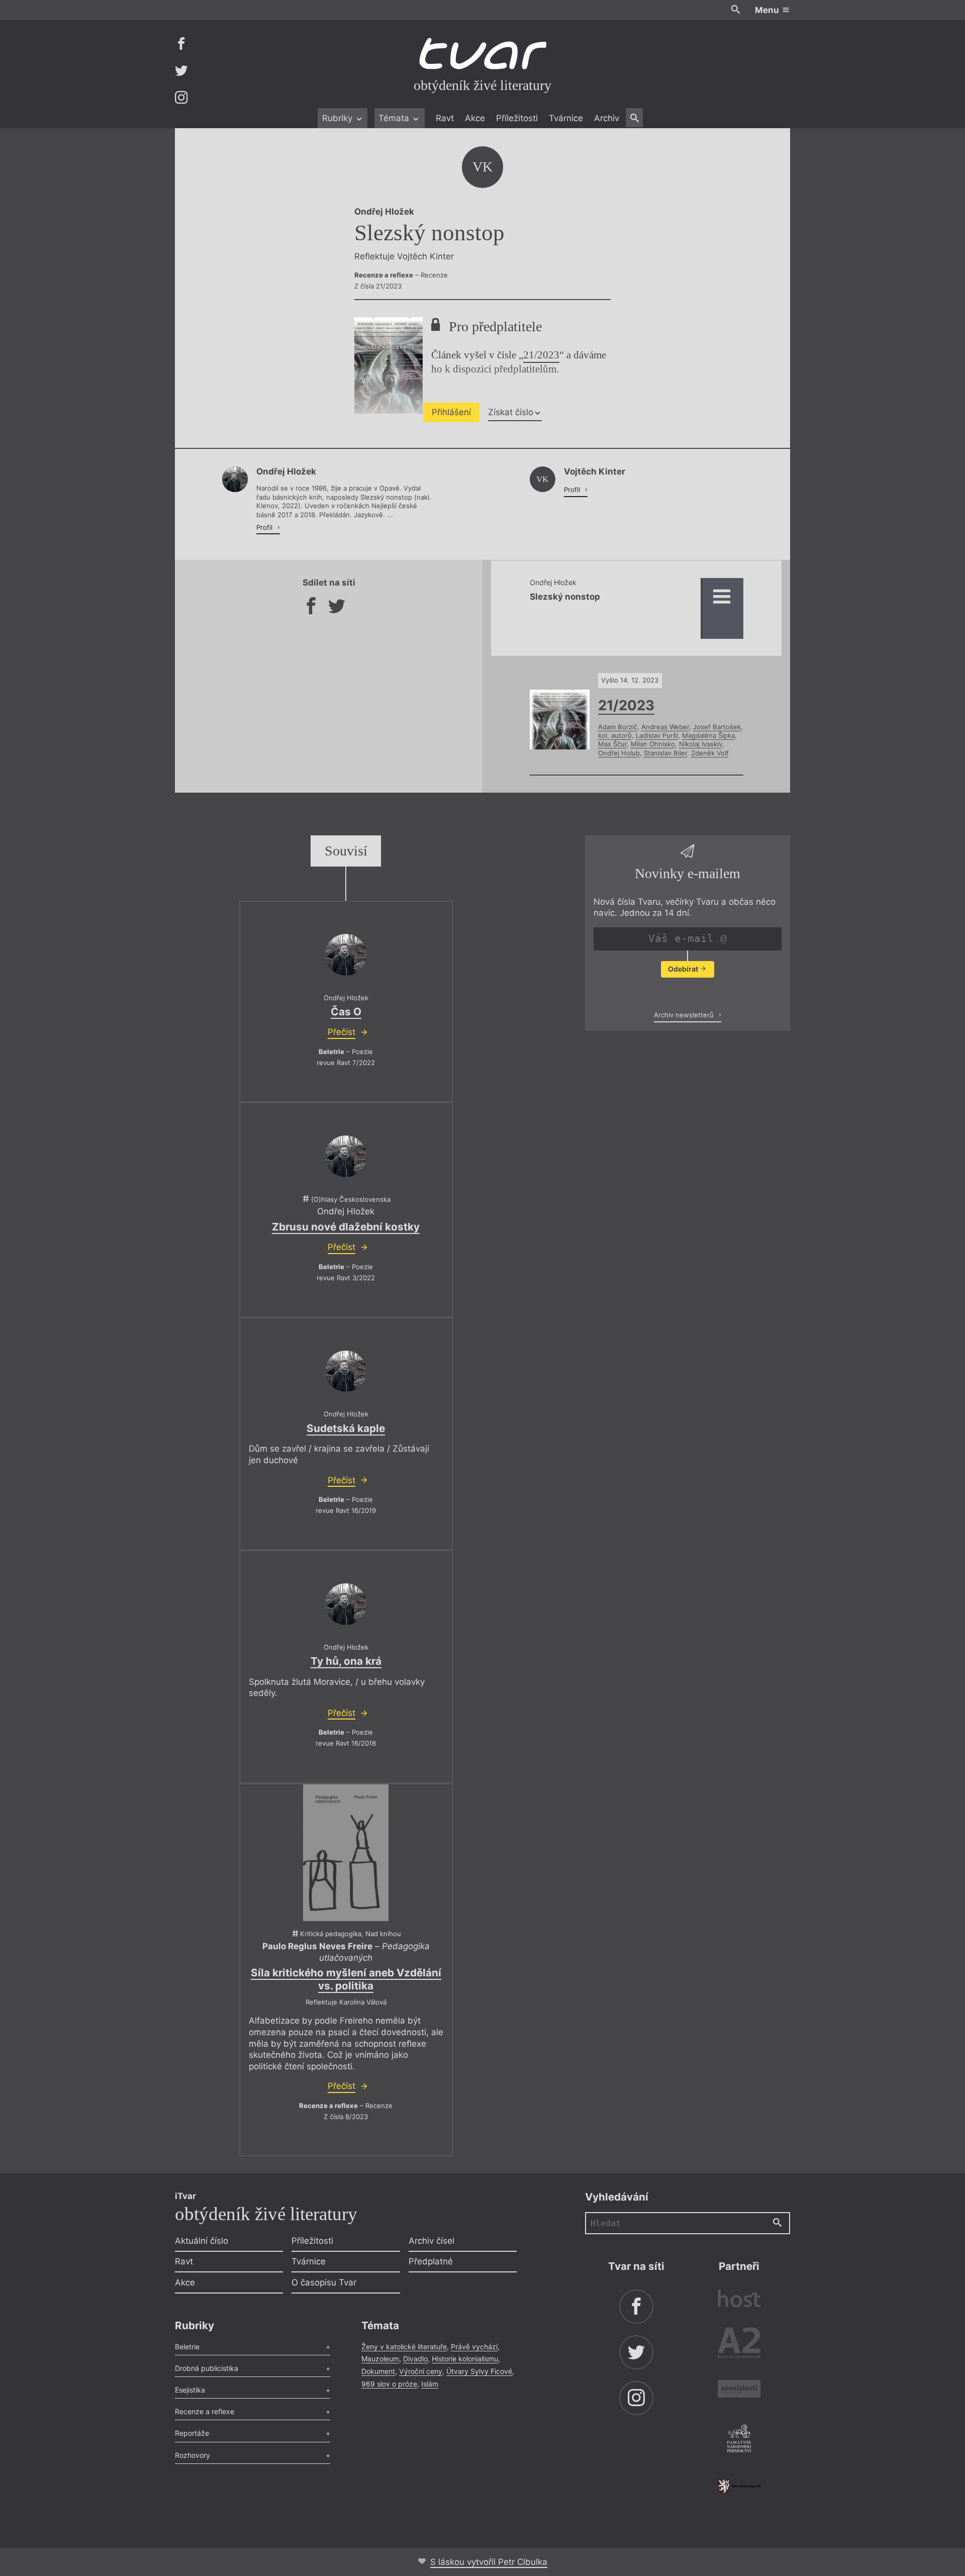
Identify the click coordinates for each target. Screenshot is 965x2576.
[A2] (739, 2345)
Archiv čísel (431, 2241)
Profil (265, 527)
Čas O (346, 1012)
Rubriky (339, 118)
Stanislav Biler (665, 753)
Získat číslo (511, 412)
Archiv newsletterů (685, 1015)
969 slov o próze (389, 2384)
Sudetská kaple (346, 1428)
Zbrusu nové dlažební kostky (346, 1227)
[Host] (739, 2300)
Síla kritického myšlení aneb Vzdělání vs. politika (346, 1979)
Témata (395, 118)
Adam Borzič (618, 727)
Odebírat (684, 969)
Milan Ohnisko (653, 744)
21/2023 (541, 355)
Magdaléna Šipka (708, 735)
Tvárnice (566, 118)
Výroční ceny (421, 2371)
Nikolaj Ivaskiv (701, 744)
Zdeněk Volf (710, 753)
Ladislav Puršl (657, 735)
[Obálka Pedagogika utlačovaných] (346, 1853)
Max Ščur (612, 744)
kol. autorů (615, 735)
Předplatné (431, 2261)
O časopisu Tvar (324, 2282)
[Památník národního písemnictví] (739, 2440)
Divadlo (415, 2359)
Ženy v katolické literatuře (404, 2347)
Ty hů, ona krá (346, 1661)
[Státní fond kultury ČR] (739, 2486)
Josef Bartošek (717, 727)
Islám (430, 2384)
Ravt (445, 118)
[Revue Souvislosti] (739, 2390)
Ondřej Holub (619, 753)
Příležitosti (517, 118)
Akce (475, 118)
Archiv (607, 118)
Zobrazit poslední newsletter (685, 994)
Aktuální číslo (202, 2241)
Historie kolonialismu (465, 2359)
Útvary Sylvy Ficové (479, 2371)
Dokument (378, 2371)
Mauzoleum (380, 2359)
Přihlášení (451, 412)
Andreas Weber (665, 727)
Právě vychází (474, 2347)
